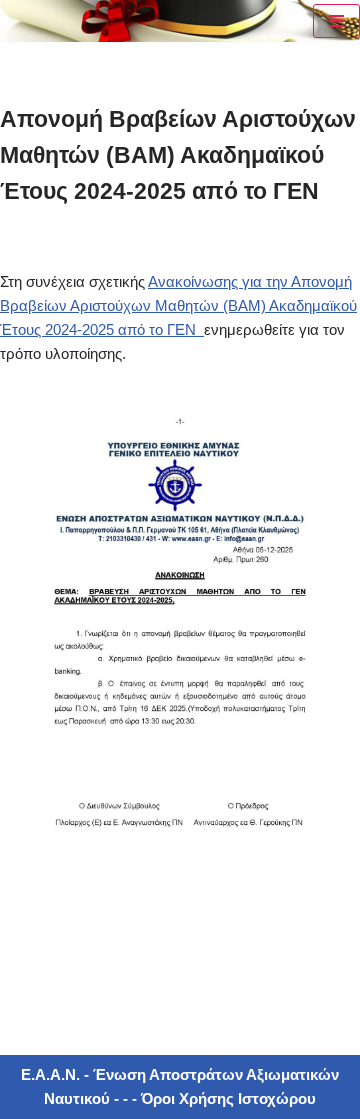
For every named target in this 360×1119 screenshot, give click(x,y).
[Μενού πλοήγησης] (336, 21)
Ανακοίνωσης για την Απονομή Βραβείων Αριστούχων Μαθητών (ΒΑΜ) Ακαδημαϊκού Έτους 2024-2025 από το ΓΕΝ (178, 305)
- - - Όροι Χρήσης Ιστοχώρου (213, 1098)
